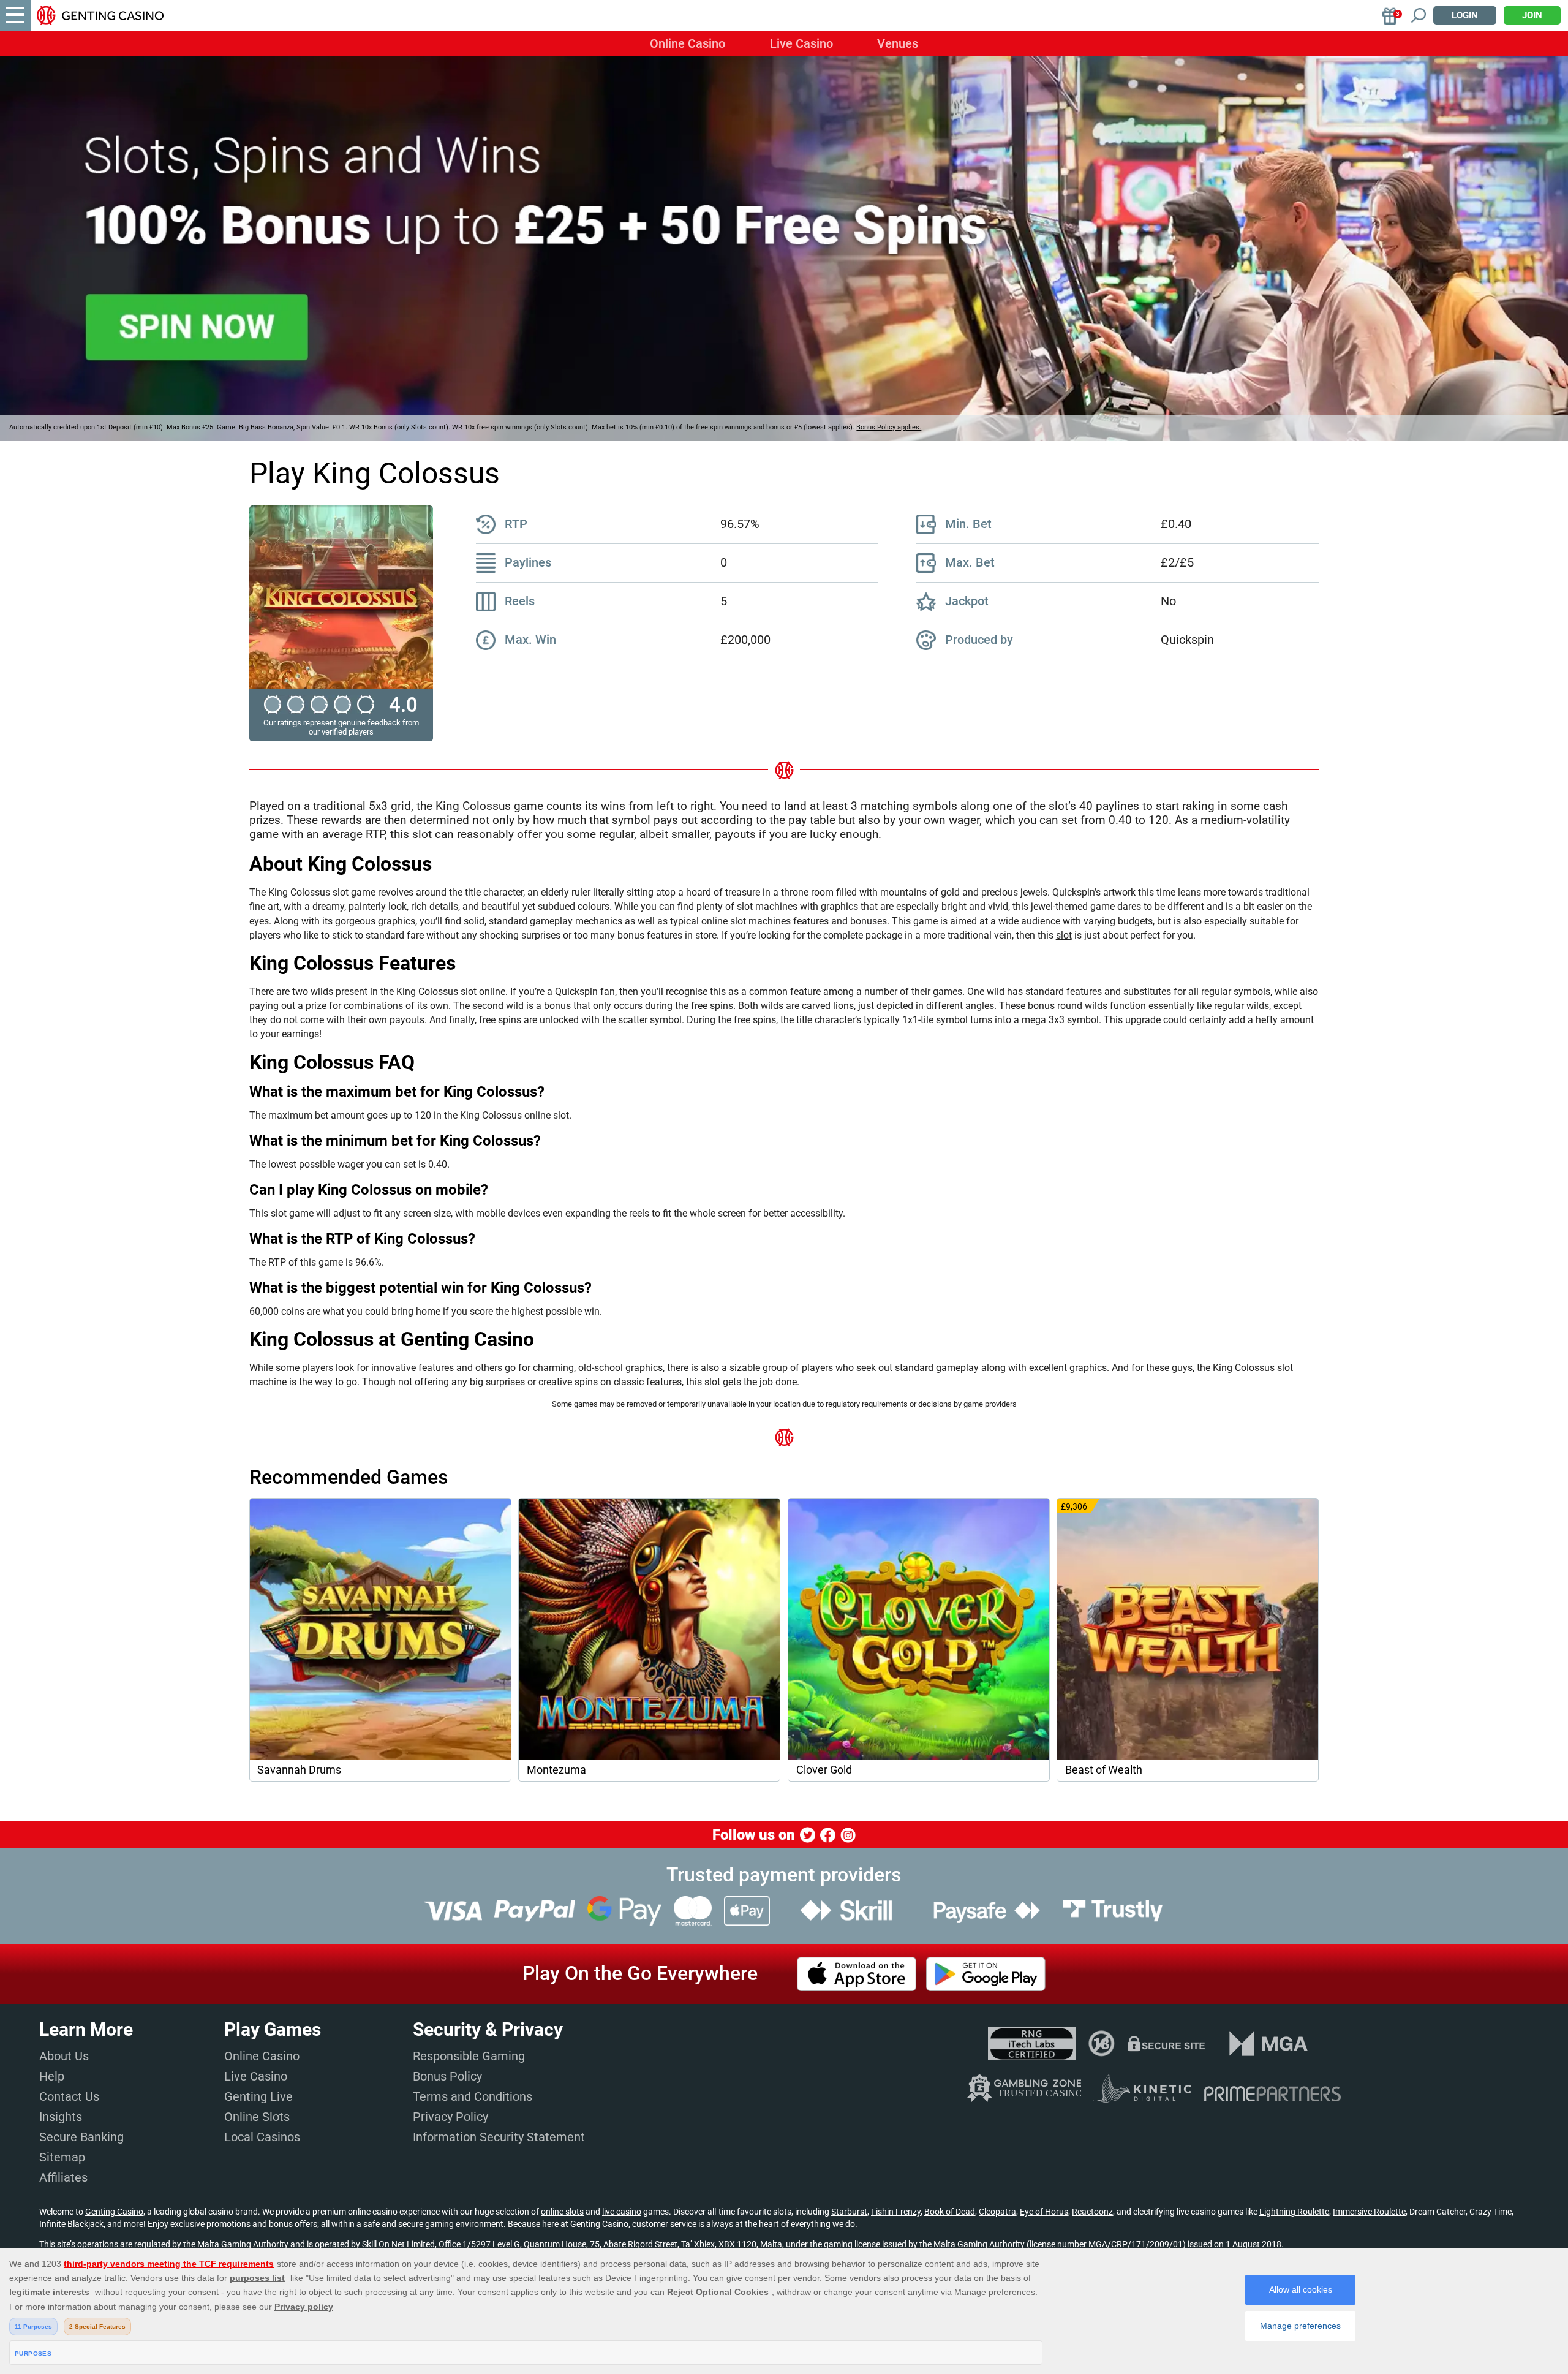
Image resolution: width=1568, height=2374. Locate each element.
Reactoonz (1092, 2212)
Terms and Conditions (473, 2096)
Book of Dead (950, 2212)
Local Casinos (262, 2137)
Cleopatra (997, 2212)
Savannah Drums (299, 1770)
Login (1465, 15)
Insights (61, 2117)
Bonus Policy (447, 2076)
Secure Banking (81, 2137)
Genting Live (258, 2096)
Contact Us (69, 2096)
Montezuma (556, 1770)
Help (52, 2076)
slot (1064, 935)
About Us (64, 2056)
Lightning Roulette (1294, 2212)
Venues (898, 43)
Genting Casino (114, 2212)
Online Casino (688, 43)
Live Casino (801, 43)
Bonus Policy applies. (889, 427)
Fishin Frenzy (896, 2212)
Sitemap (62, 2157)
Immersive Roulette (1369, 2212)
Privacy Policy (450, 2117)
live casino (622, 2212)
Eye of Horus (1044, 2212)
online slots (562, 2212)
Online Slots (257, 2117)
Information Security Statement (499, 2137)
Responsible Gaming (469, 2056)
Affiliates (63, 2177)
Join (1532, 15)
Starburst (849, 2212)
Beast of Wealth (1104, 1770)
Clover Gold (824, 1770)
